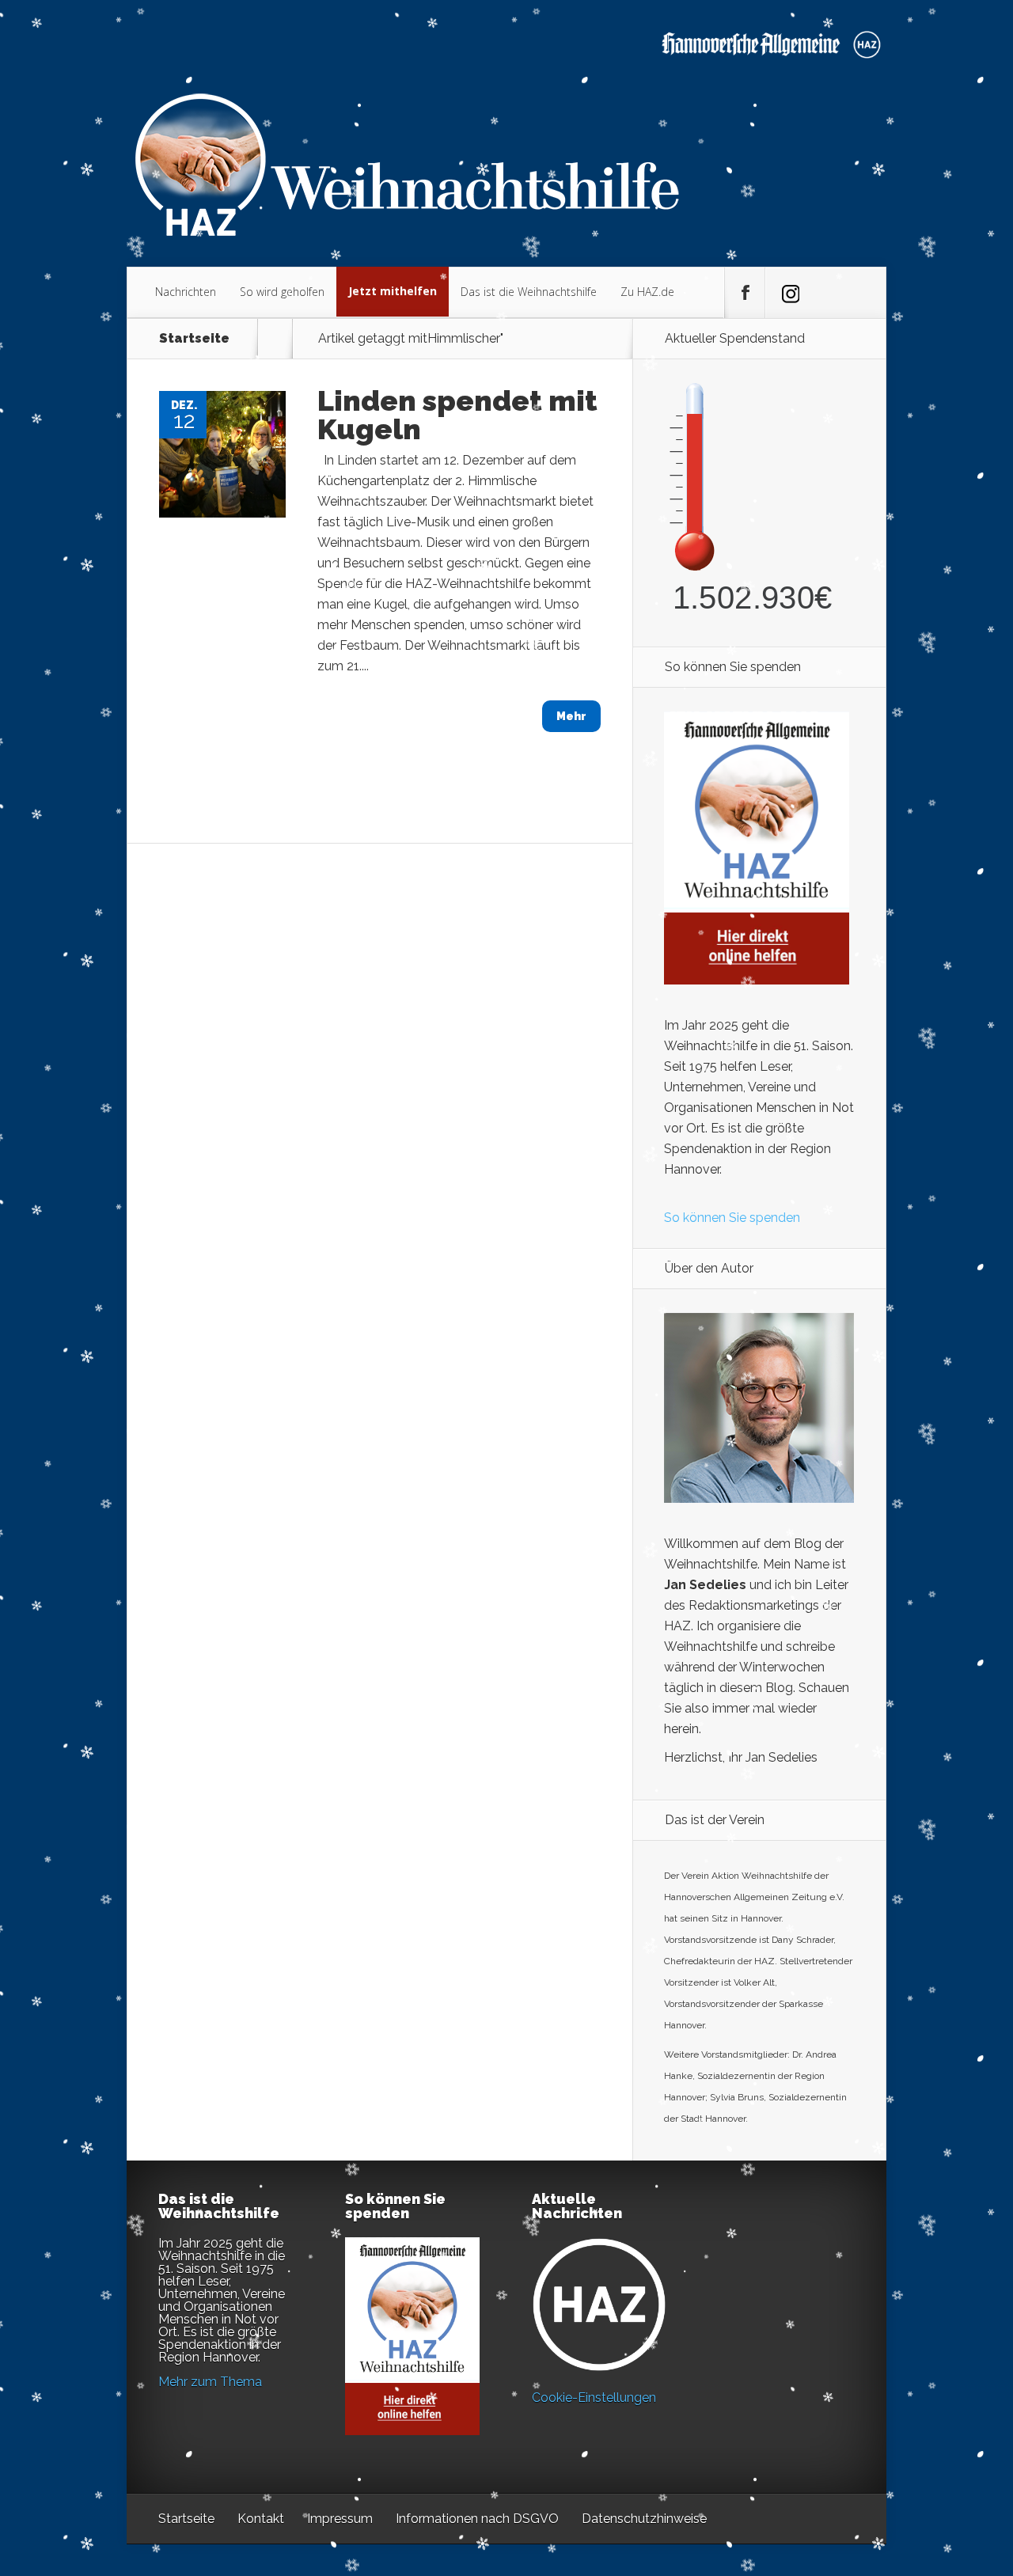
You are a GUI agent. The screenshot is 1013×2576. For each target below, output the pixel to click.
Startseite (194, 339)
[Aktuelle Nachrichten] (599, 2305)
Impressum (340, 2519)
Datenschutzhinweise (644, 2519)
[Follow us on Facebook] (745, 293)
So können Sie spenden (732, 1218)
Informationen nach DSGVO (477, 2519)
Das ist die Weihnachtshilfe (529, 292)
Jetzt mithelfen (393, 291)
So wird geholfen (282, 292)
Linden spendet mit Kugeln (457, 415)
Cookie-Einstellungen (594, 2398)
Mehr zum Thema (210, 2382)
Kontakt (261, 2519)
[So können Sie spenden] (757, 980)
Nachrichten (186, 292)
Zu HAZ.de (647, 292)
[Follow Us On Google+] (785, 293)
